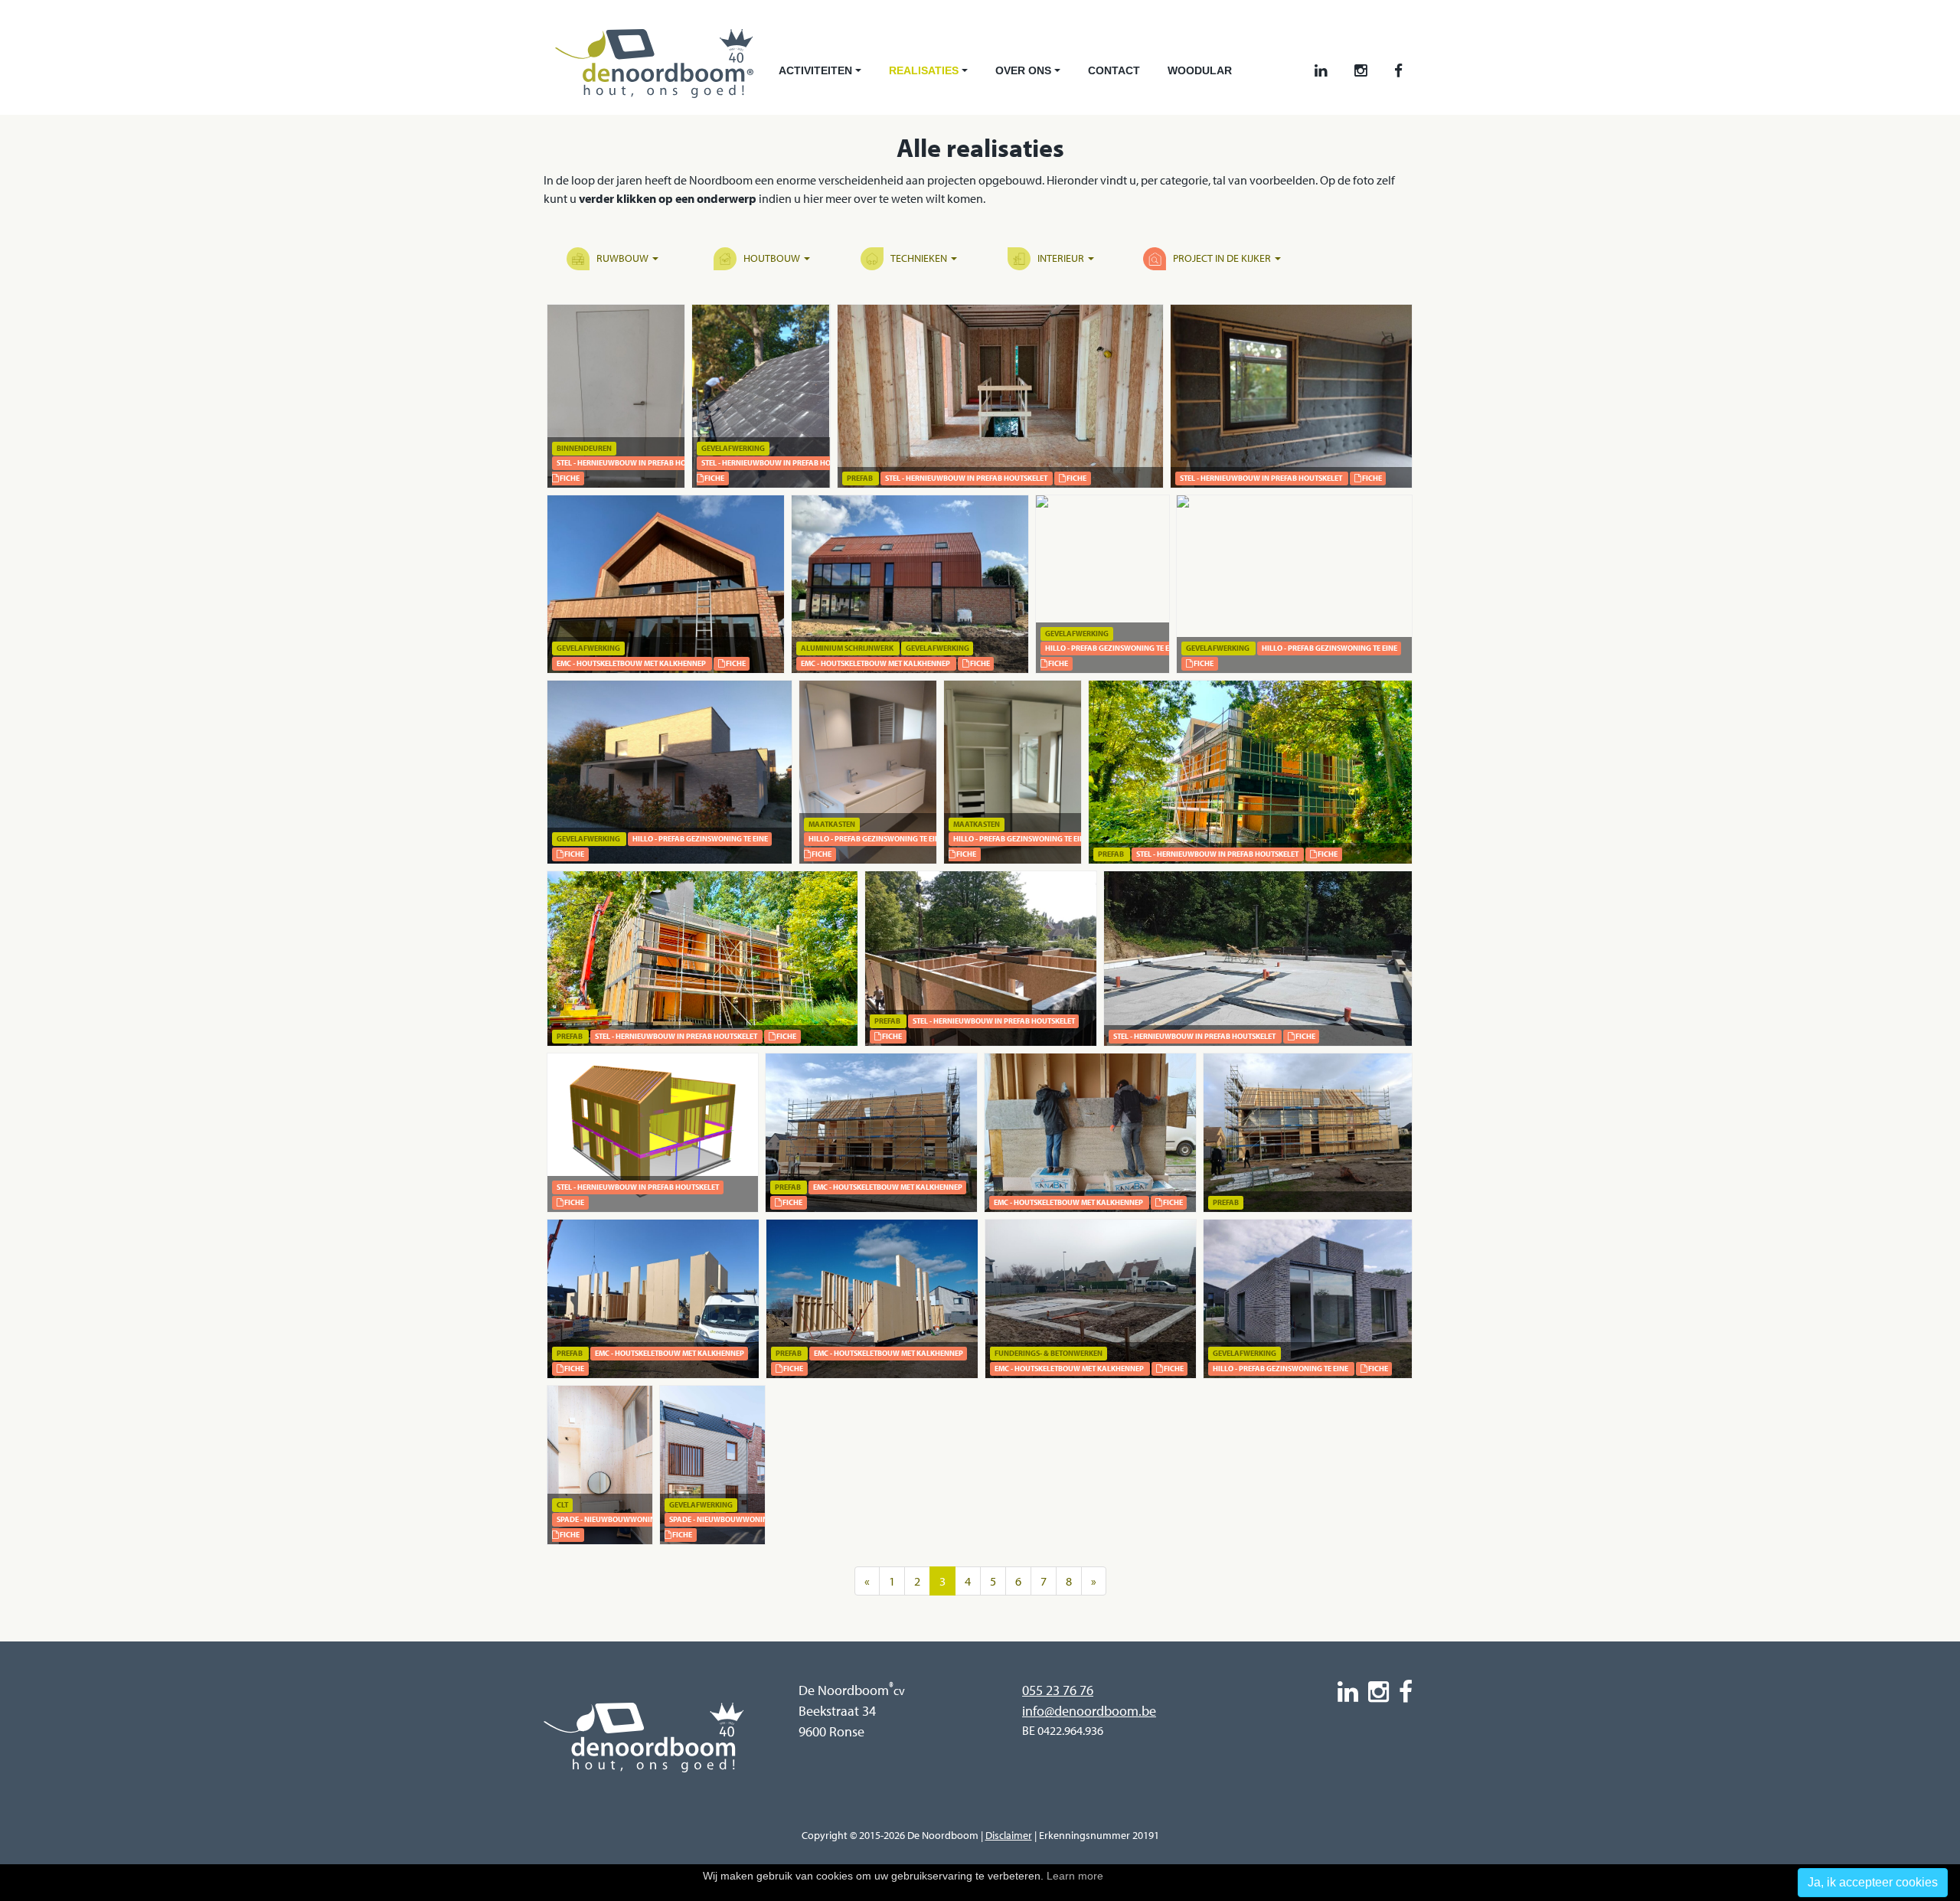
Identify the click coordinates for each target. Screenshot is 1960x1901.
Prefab (860, 478)
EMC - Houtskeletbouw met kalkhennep (631, 663)
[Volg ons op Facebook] (1398, 71)
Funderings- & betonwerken (1049, 1353)
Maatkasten (832, 824)
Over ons (1029, 75)
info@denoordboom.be (1089, 1711)
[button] (616, 259)
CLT (562, 1505)
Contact (1114, 70)
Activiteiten (822, 75)
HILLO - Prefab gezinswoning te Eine (1113, 648)
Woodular (1200, 70)
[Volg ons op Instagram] (1361, 71)
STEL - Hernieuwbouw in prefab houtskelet (638, 463)
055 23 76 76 (1058, 1690)
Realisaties (930, 75)
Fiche (569, 478)
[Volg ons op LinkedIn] (1321, 71)
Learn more (1075, 1876)
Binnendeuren (584, 448)
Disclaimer (1009, 1835)
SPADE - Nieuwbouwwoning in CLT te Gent (634, 1519)
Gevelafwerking (733, 448)
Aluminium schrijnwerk (847, 648)
